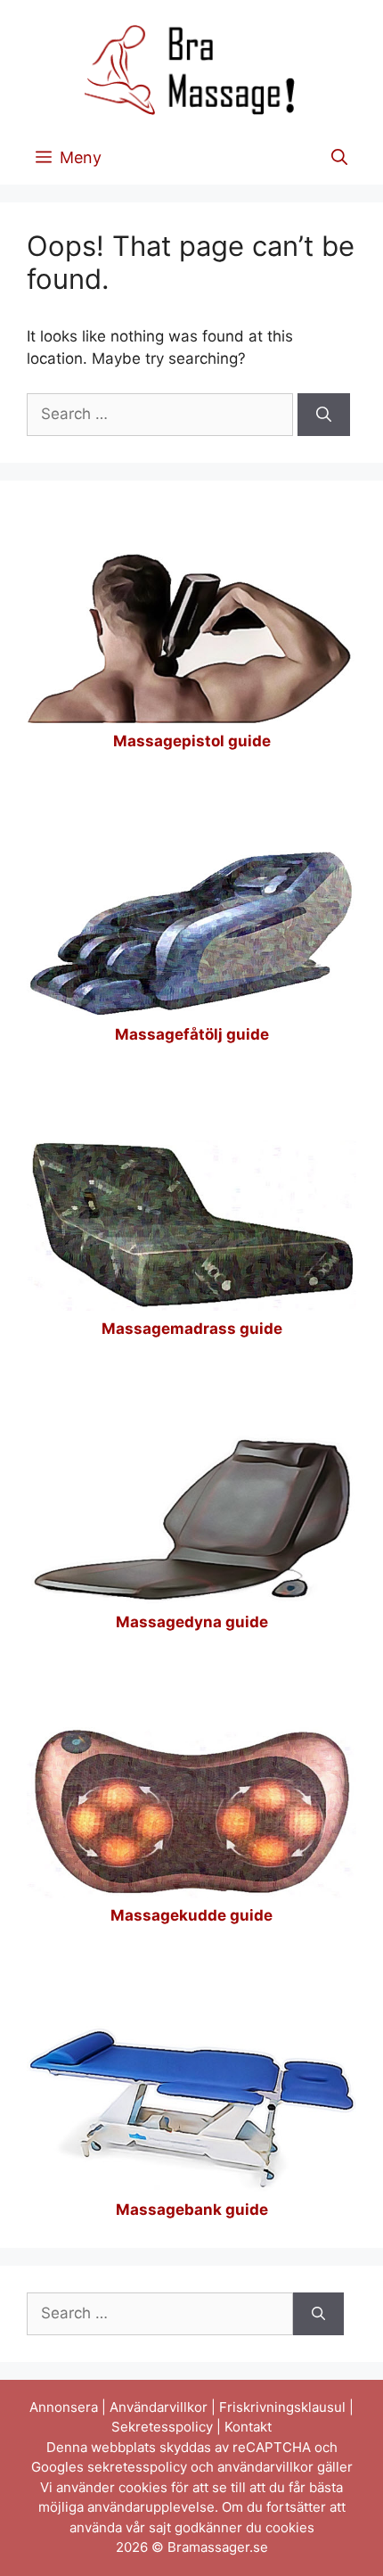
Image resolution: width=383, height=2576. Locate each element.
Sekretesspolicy (162, 2427)
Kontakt (248, 2427)
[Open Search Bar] (339, 158)
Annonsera (64, 2407)
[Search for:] (162, 414)
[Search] (324, 415)
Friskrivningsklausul (282, 2407)
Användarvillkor (159, 2407)
